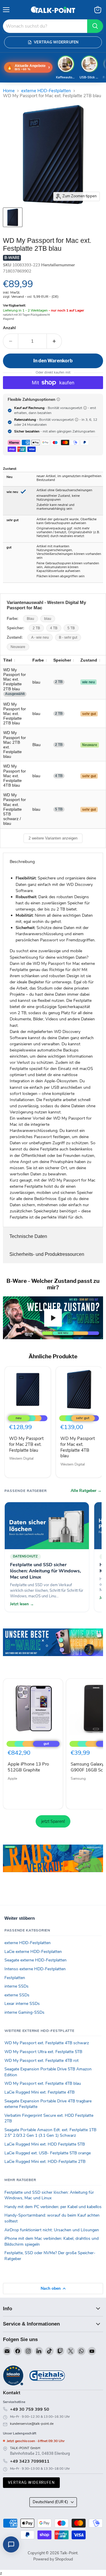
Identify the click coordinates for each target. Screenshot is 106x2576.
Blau (30, 619)
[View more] (53, 1650)
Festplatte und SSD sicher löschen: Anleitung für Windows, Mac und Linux (49, 2195)
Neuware (18, 647)
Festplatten (15, 1978)
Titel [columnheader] (8, 660)
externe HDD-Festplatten (46, 91)
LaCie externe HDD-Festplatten (33, 1952)
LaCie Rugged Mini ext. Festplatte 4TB (39, 2092)
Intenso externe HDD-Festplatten (35, 1969)
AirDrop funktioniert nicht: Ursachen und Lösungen (52, 2230)
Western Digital (21, 1458)
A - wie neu (40, 637)
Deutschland (50, 2502)
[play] (53, 1318)
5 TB (71, 628)
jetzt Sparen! (53, 1821)
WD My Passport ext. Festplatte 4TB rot (42, 2061)
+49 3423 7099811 (30, 2461)
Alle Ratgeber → (86, 1491)
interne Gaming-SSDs (24, 2012)
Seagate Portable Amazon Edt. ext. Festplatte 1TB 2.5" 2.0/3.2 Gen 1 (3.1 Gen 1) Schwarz (50, 2133)
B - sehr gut (68, 637)
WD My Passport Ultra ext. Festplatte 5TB (43, 2052)
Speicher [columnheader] (62, 660)
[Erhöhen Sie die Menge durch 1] (54, 341)
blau (48, 619)
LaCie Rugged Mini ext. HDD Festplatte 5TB (45, 2144)
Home (9, 91)
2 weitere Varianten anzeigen (53, 838)
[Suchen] (95, 26)
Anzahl (9, 328)
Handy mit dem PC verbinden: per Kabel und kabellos (53, 2207)
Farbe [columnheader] (38, 660)
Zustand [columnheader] (89, 660)
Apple (12, 1779)
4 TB (54, 628)
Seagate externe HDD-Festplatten (35, 1960)
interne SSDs (16, 1986)
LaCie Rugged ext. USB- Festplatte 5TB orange (48, 2153)
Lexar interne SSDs (22, 2004)
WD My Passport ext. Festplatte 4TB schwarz (47, 2043)
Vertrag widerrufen (31, 2482)
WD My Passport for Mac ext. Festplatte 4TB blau (78, 1447)
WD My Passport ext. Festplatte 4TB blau (43, 2083)
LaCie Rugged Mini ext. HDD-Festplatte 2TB (45, 2162)
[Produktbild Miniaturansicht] (13, 217)
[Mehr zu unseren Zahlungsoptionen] (58, 399)
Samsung (78, 1779)
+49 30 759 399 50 (30, 2409)
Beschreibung (22, 862)
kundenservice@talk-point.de (32, 2424)
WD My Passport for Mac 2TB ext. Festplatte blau (26, 1444)
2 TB (36, 628)
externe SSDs (17, 1995)
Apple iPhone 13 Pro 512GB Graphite (28, 1767)
